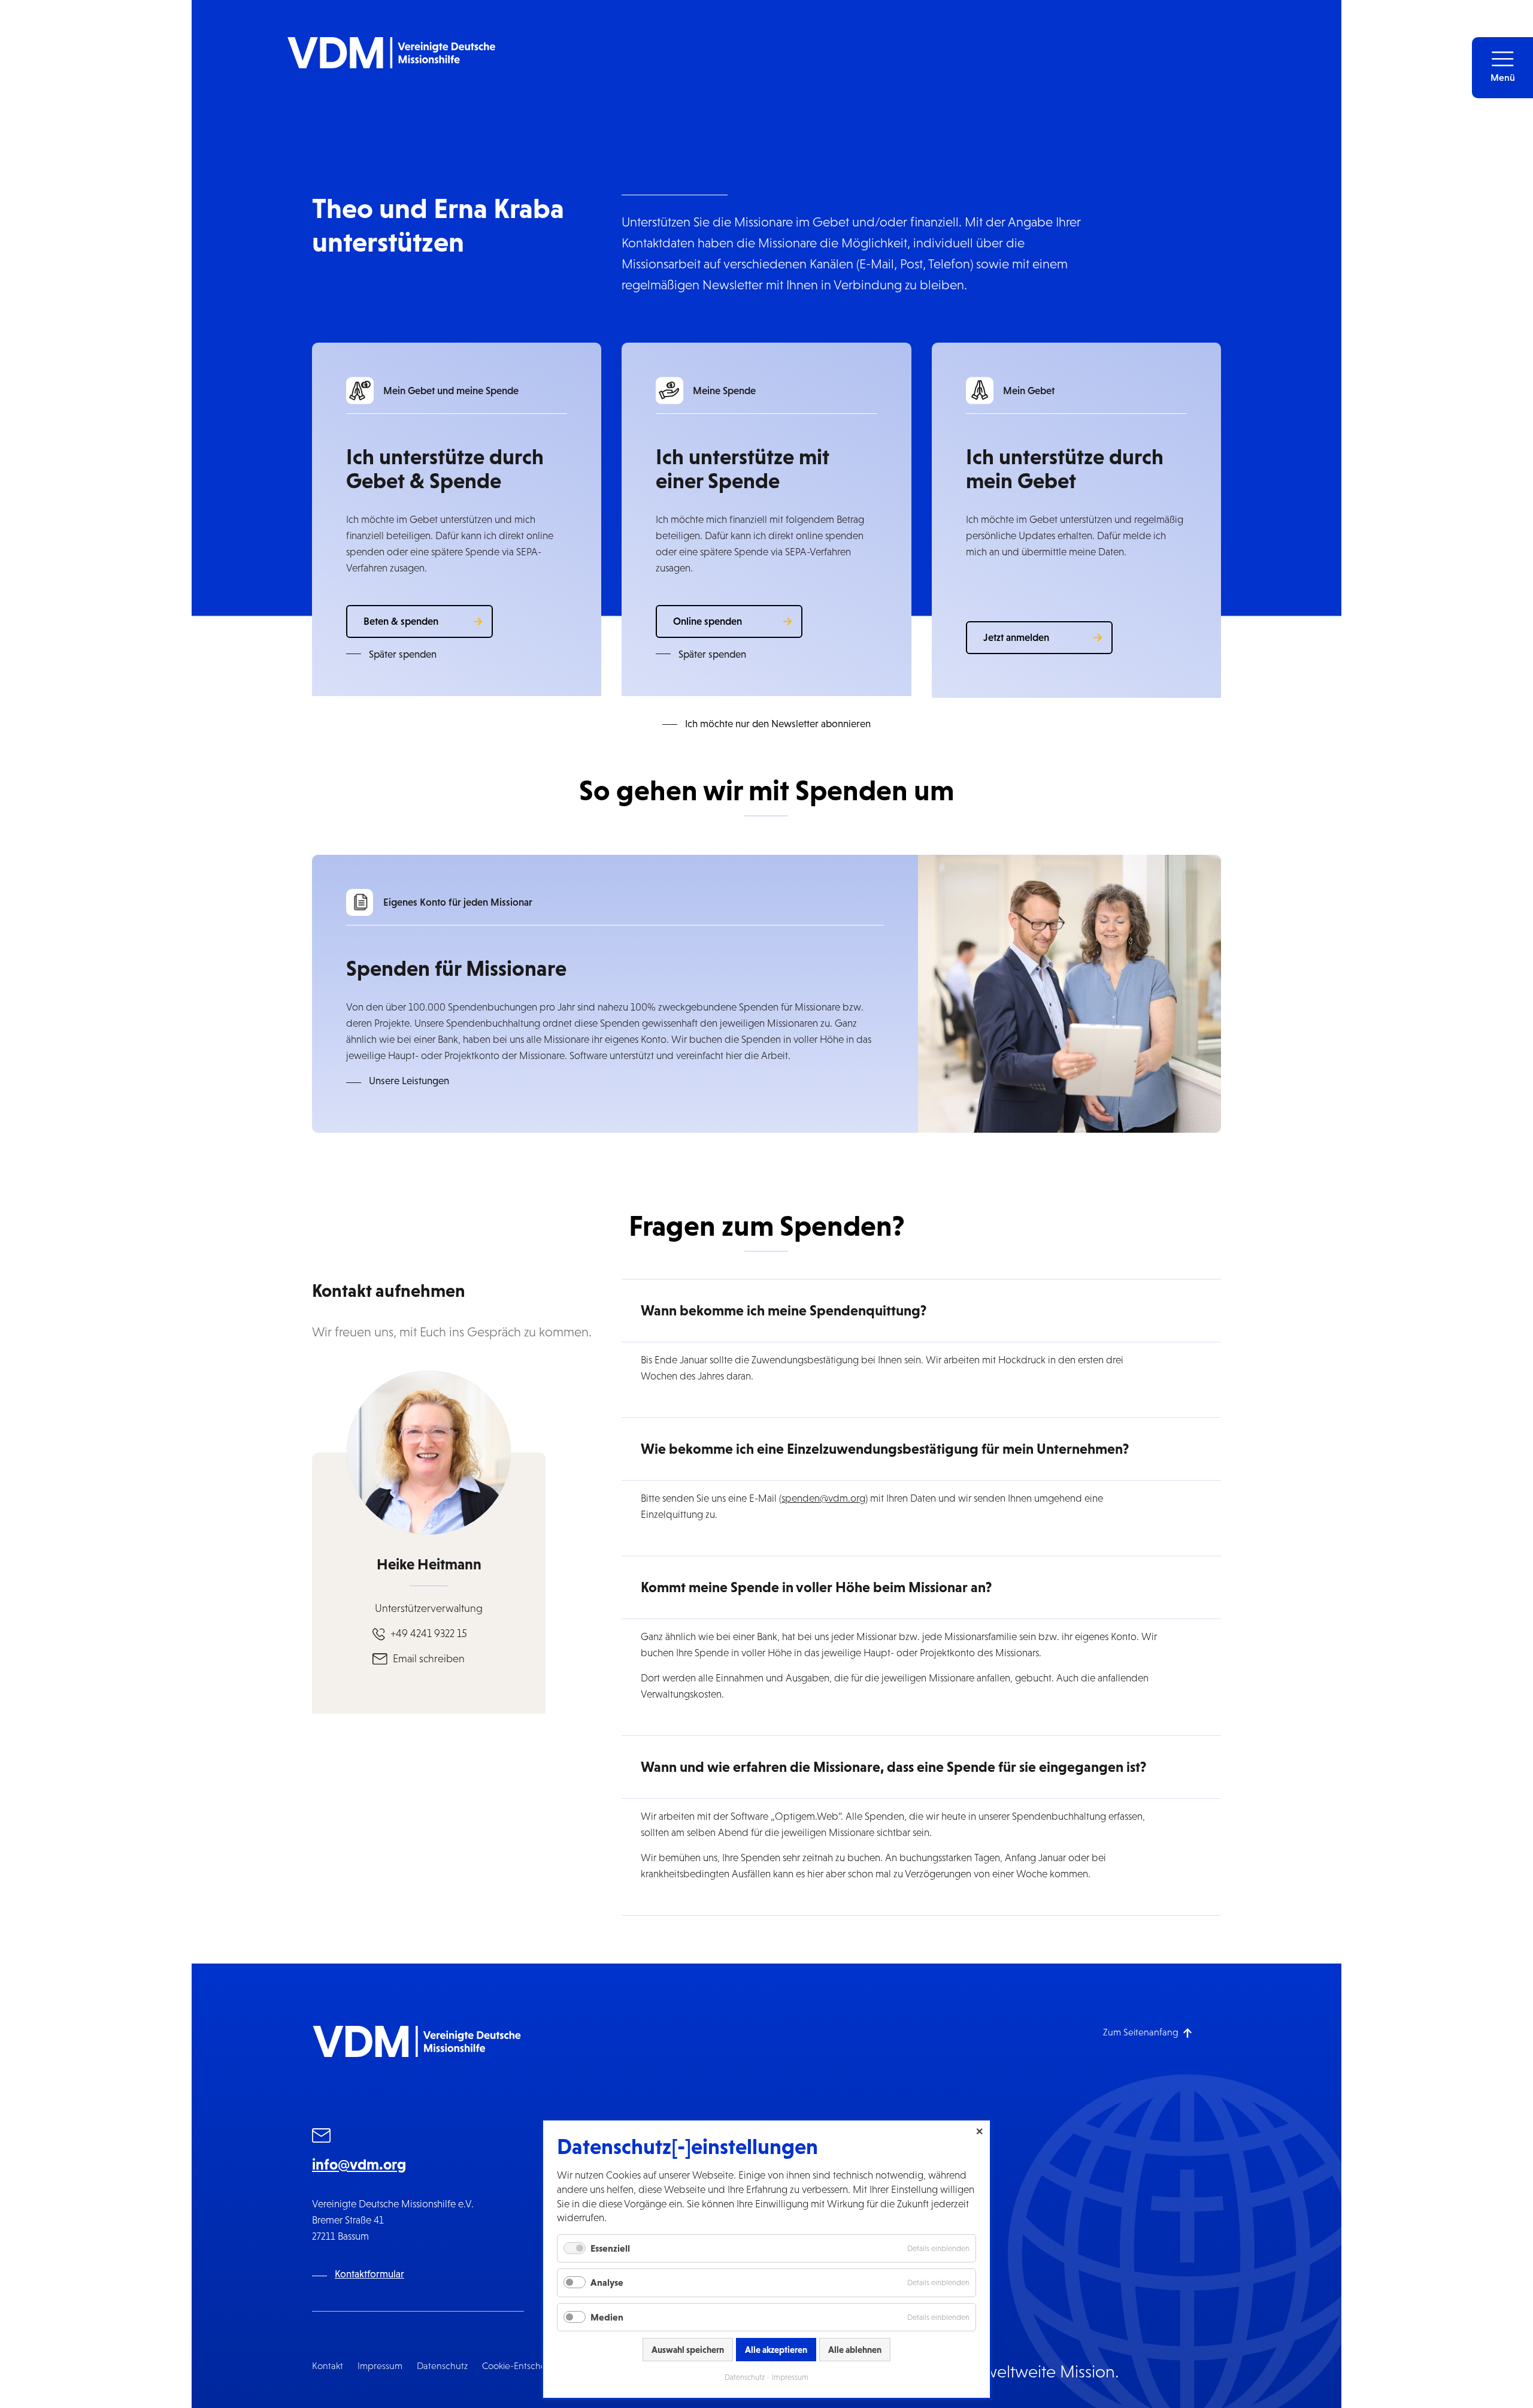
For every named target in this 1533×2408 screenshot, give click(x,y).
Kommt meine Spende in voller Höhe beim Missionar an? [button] (816, 1587)
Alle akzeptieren (776, 2350)
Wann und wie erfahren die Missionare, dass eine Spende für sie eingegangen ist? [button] (893, 1767)
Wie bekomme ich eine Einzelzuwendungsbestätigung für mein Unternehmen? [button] (885, 1449)
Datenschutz (442, 2366)
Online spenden (708, 621)
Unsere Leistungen (409, 1081)
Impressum (380, 2366)
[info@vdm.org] (322, 2137)
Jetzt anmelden (1016, 637)
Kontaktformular (369, 2274)
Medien (607, 2317)
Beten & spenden (401, 621)
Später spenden (403, 654)
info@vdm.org (359, 2164)
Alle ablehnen (855, 2350)
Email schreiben (429, 1659)
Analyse (607, 2282)
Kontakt (328, 2366)
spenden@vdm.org (823, 1498)
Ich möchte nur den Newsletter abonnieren (778, 724)
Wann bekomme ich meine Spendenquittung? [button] (784, 1310)
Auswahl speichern (688, 2350)
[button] (1502, 68)
